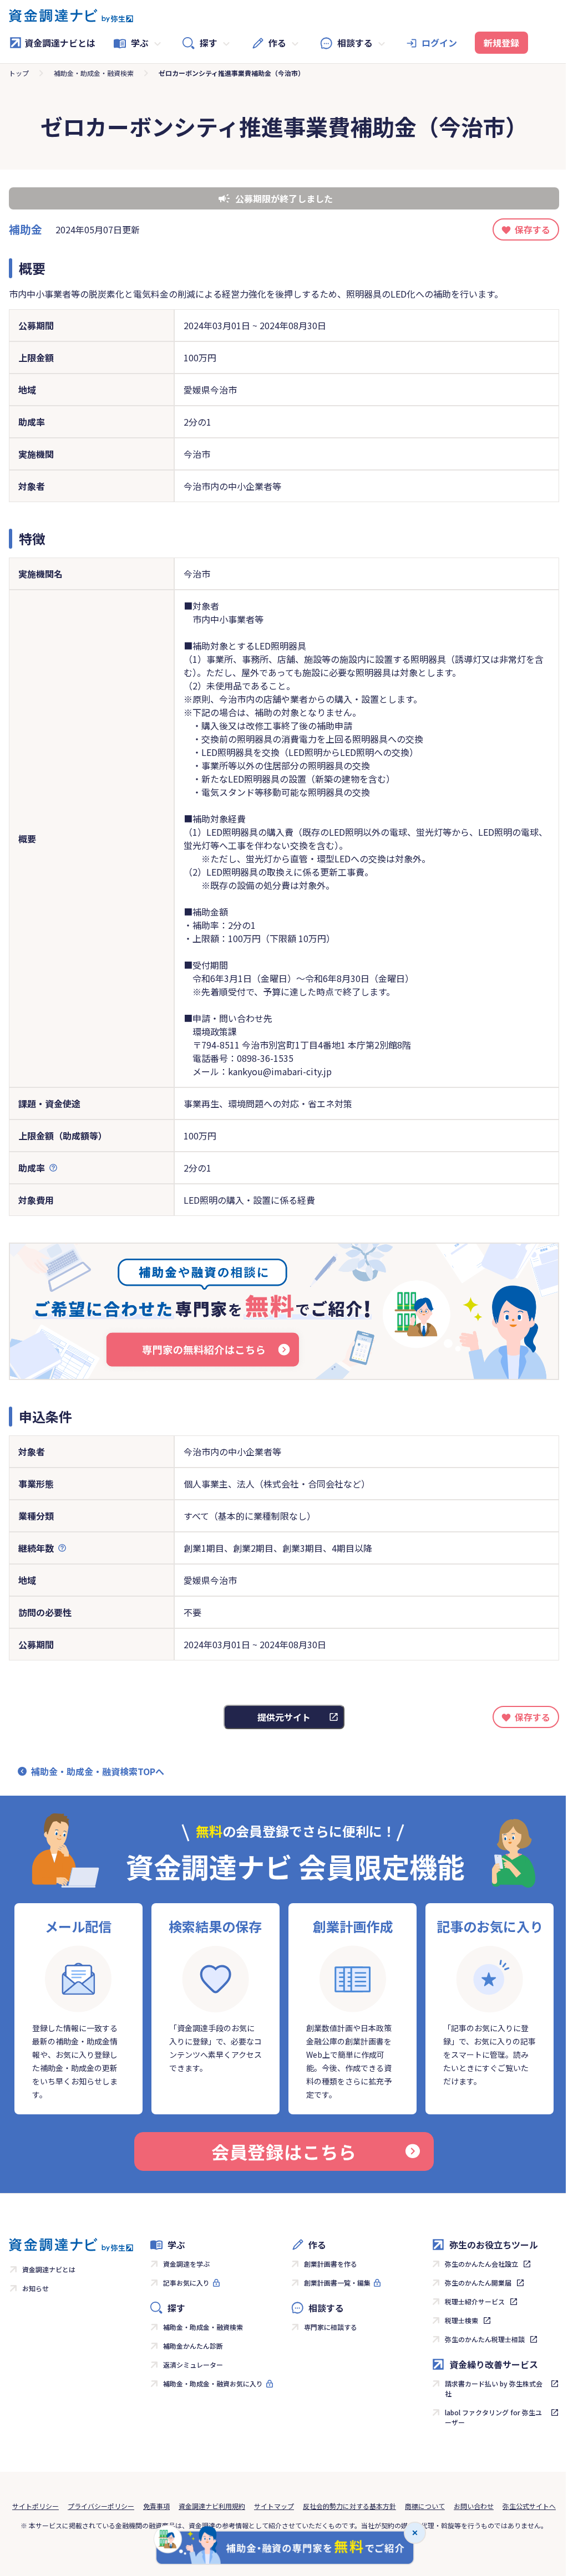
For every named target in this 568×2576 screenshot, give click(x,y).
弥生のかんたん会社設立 (481, 2264)
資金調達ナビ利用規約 (212, 2506)
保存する (532, 229)
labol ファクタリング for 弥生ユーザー (493, 2417)
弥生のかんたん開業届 (478, 2283)
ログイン (439, 43)
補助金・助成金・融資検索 (94, 73)
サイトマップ (274, 2506)
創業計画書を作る (331, 2264)
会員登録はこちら (284, 2151)
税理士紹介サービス (475, 2301)
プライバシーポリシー (101, 2506)
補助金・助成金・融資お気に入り (213, 2383)
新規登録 (501, 43)
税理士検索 (461, 2320)
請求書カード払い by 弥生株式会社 (494, 2388)
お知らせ (35, 2288)
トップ (19, 73)
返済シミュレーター (193, 2365)
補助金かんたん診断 (193, 2346)
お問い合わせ (474, 2506)
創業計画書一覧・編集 (337, 2283)
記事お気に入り (186, 2283)
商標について (425, 2506)
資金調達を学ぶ (186, 2264)
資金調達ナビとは (60, 43)
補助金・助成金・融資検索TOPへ (98, 1771)
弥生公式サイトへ (529, 2506)
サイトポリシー (35, 2506)
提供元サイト (284, 1717)
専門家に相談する (331, 2327)
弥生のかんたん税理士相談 (485, 2339)
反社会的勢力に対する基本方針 (349, 2506)
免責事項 (156, 2506)
